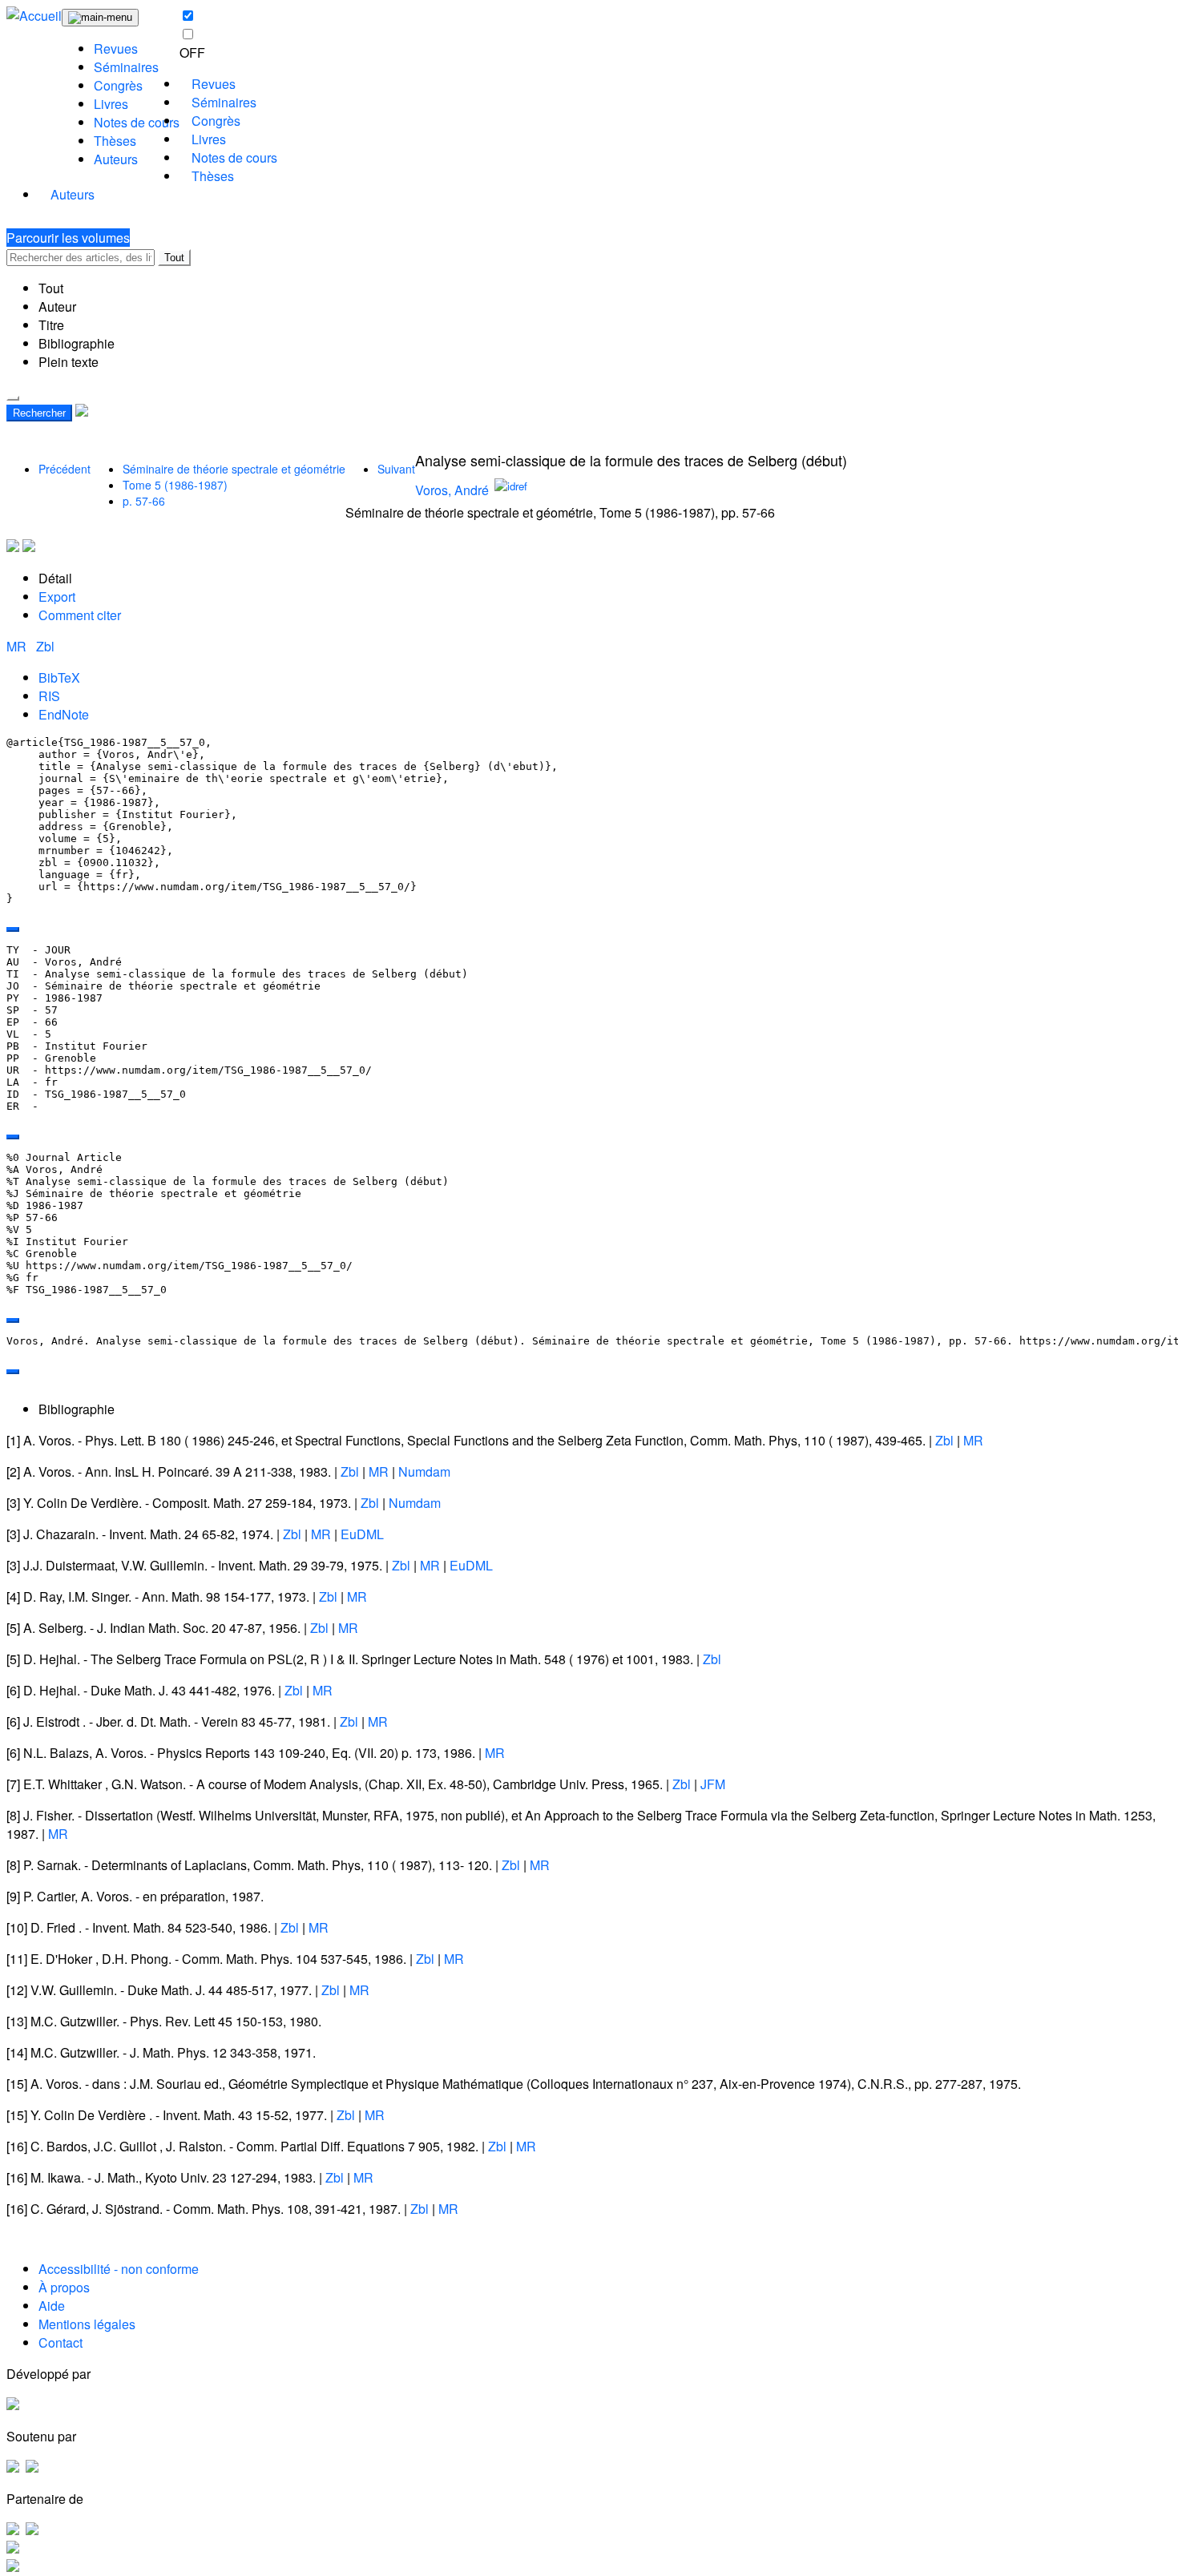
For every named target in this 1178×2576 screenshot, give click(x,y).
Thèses (115, 141)
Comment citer (80, 615)
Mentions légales (87, 2324)
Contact (61, 2342)
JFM (713, 1784)
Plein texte (69, 362)
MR (18, 646)
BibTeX (59, 677)
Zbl (45, 646)
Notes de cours (137, 122)
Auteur (57, 306)
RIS (49, 696)
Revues (116, 48)
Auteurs (116, 159)
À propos (64, 2287)
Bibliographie (77, 343)
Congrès (118, 85)
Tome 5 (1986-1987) (175, 485)
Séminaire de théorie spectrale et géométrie (234, 469)
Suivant (396, 469)
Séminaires (126, 67)
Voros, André (452, 490)
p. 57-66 (144, 501)
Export (57, 597)
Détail (55, 578)
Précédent (65, 469)
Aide (52, 2306)
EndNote (64, 714)
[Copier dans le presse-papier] (13, 929)
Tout (174, 258)
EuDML (362, 1534)
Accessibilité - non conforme (119, 2269)
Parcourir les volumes (68, 238)
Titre (51, 325)
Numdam (424, 1471)
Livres (111, 104)
